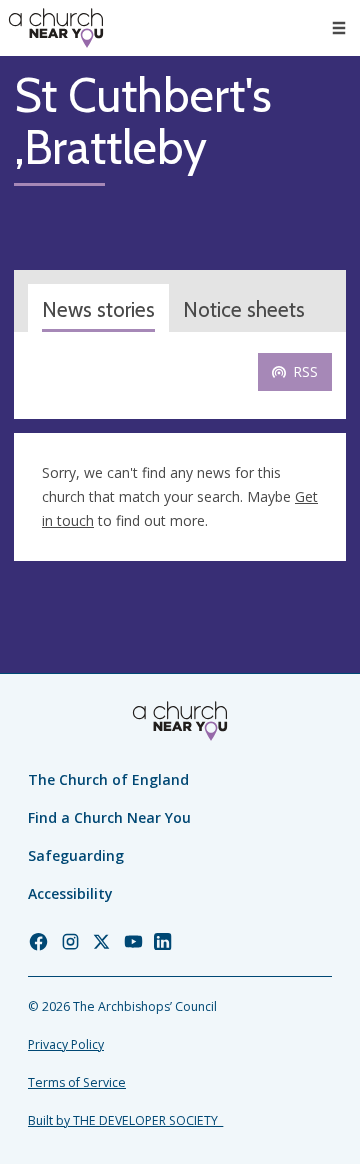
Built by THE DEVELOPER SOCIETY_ (125, 1120)
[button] (339, 28)
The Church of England (108, 779)
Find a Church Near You (109, 817)
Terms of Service (77, 1082)
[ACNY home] (56, 28)
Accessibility (70, 893)
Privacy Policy (66, 1044)
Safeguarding (76, 855)
